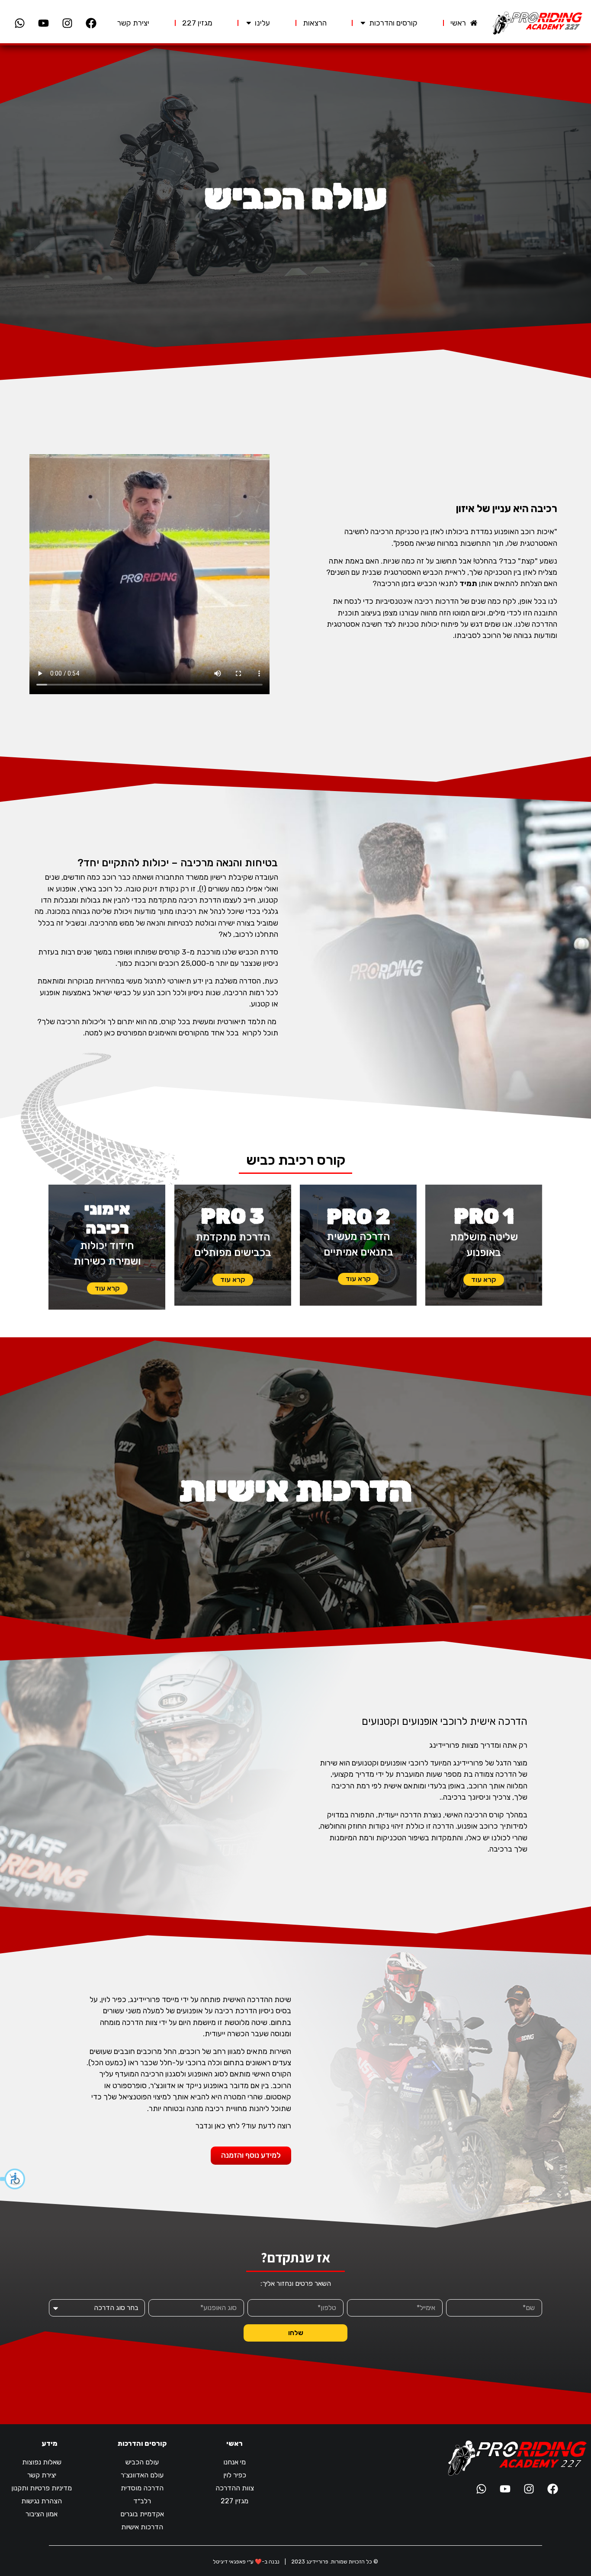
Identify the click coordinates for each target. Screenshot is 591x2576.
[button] (13, 2179)
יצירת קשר (42, 2475)
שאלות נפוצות (42, 2462)
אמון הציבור (42, 2514)
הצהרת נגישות (42, 2501)
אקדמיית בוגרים (142, 2514)
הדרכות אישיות (142, 2527)
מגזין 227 (234, 2501)
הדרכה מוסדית (142, 2488)
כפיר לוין (235, 2475)
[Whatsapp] (19, 23)
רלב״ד (142, 2501)
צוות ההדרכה (235, 2488)
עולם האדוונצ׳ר (142, 2475)
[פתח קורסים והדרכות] (363, 23)
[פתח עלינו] (249, 23)
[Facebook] (91, 23)
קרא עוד (484, 1280)
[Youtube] (43, 23)
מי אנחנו (234, 2462)
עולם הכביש (142, 2462)
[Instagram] (67, 23)
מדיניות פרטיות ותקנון (42, 2488)
